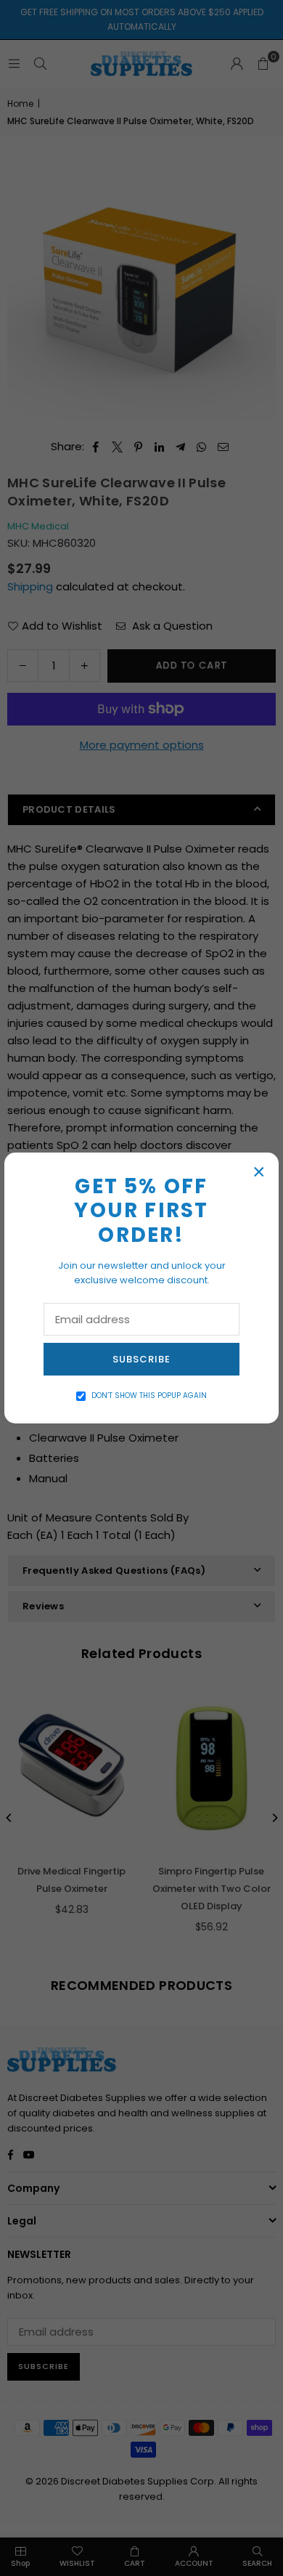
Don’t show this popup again (149, 1395)
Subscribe (141, 1359)
